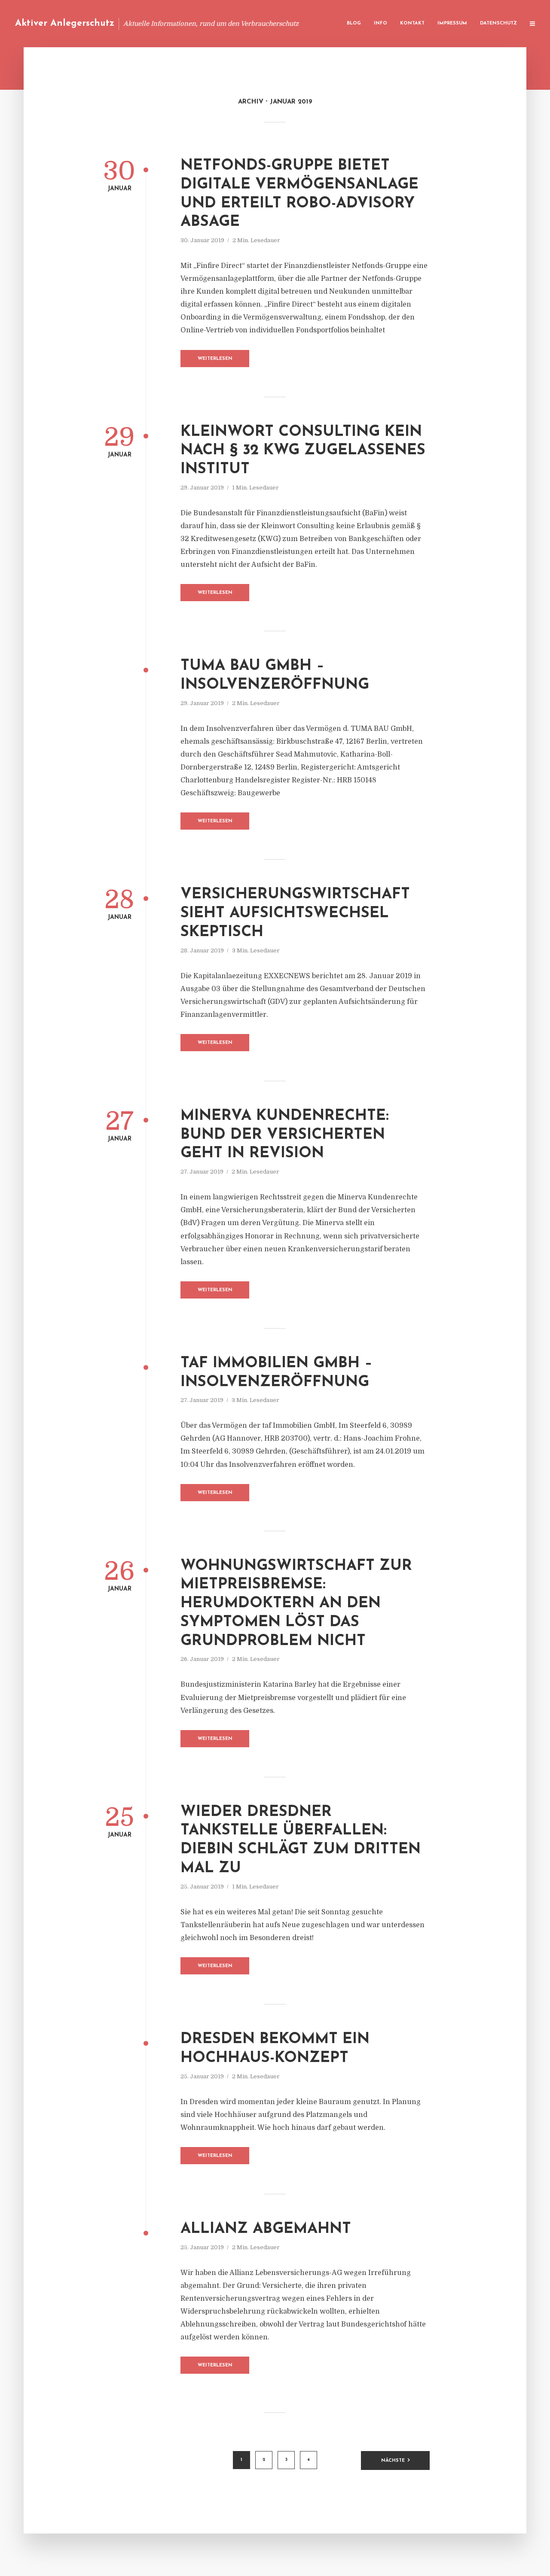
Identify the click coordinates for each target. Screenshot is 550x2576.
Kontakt (412, 23)
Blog (354, 23)
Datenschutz (498, 23)
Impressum (452, 23)
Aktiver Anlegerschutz (65, 23)
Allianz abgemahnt (266, 2229)
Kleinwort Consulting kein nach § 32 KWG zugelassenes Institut (303, 451)
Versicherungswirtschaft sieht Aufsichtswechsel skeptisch (295, 914)
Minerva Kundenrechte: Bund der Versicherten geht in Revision (285, 1135)
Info (380, 23)
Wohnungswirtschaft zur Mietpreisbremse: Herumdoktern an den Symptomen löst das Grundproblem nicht (296, 1604)
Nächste (393, 2461)
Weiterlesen (215, 359)
